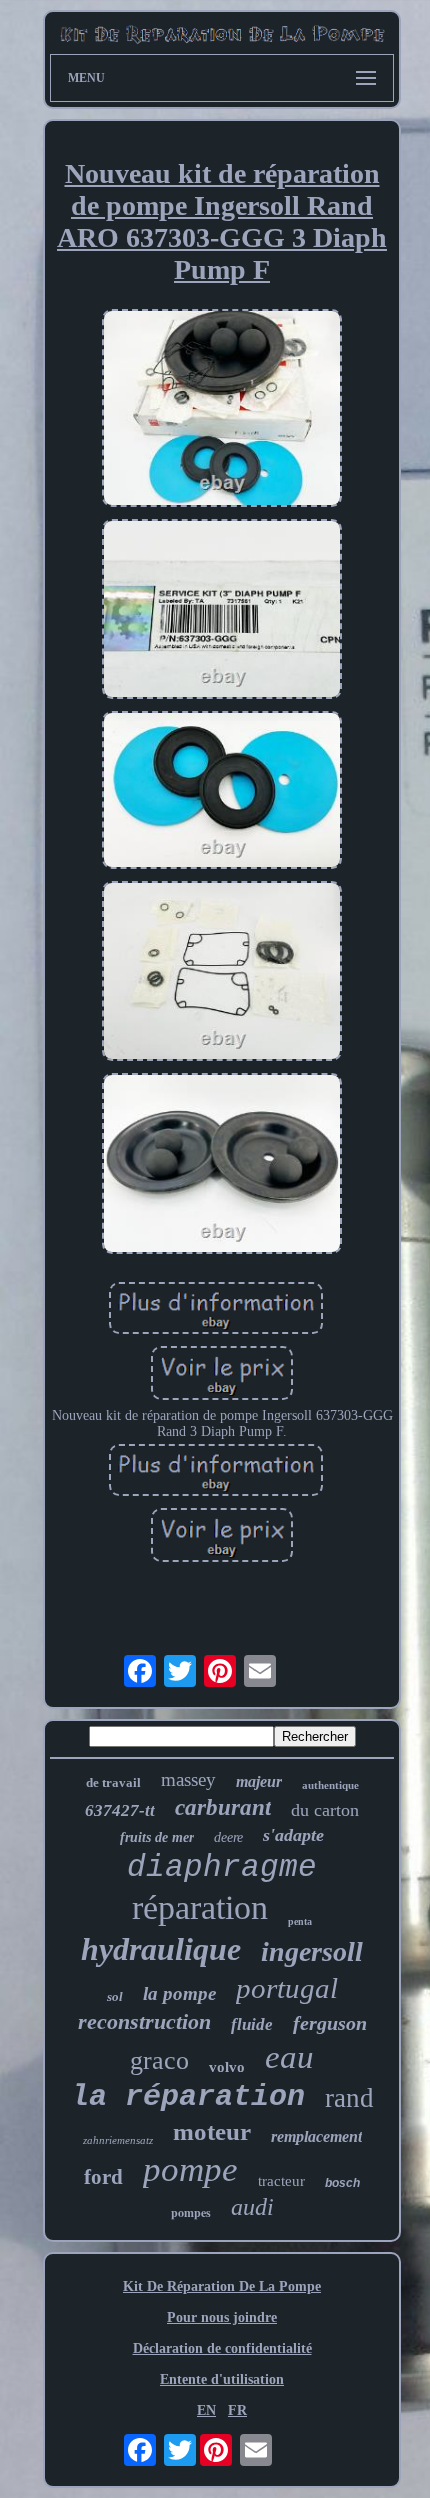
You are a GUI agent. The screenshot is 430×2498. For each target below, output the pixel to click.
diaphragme (222, 1867)
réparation (200, 1907)
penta (300, 1921)
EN (206, 2410)
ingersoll (312, 1951)
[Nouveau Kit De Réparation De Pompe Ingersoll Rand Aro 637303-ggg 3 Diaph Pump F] (222, 410)
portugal (287, 1988)
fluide (252, 2024)
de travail (113, 1782)
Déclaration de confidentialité (222, 2348)
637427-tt (120, 1810)
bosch (342, 2183)
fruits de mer (157, 1837)
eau (289, 2057)
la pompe (179, 1993)
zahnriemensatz (118, 2140)
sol (115, 1996)
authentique (330, 1785)
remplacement (316, 2136)
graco (159, 2060)
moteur (212, 2131)
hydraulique (161, 1949)
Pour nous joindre (222, 2317)
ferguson (330, 2023)
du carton (325, 1810)
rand (349, 2098)
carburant (223, 1807)
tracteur (281, 2181)
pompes (191, 2212)
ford (103, 2177)
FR (237, 2410)
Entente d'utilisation (222, 2379)
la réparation (188, 2097)
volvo (227, 2067)
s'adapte (293, 1835)
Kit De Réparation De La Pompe (222, 2286)
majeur (259, 1781)
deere (228, 1837)
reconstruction (144, 2021)
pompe (190, 2169)
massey (188, 1779)
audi (252, 2207)
